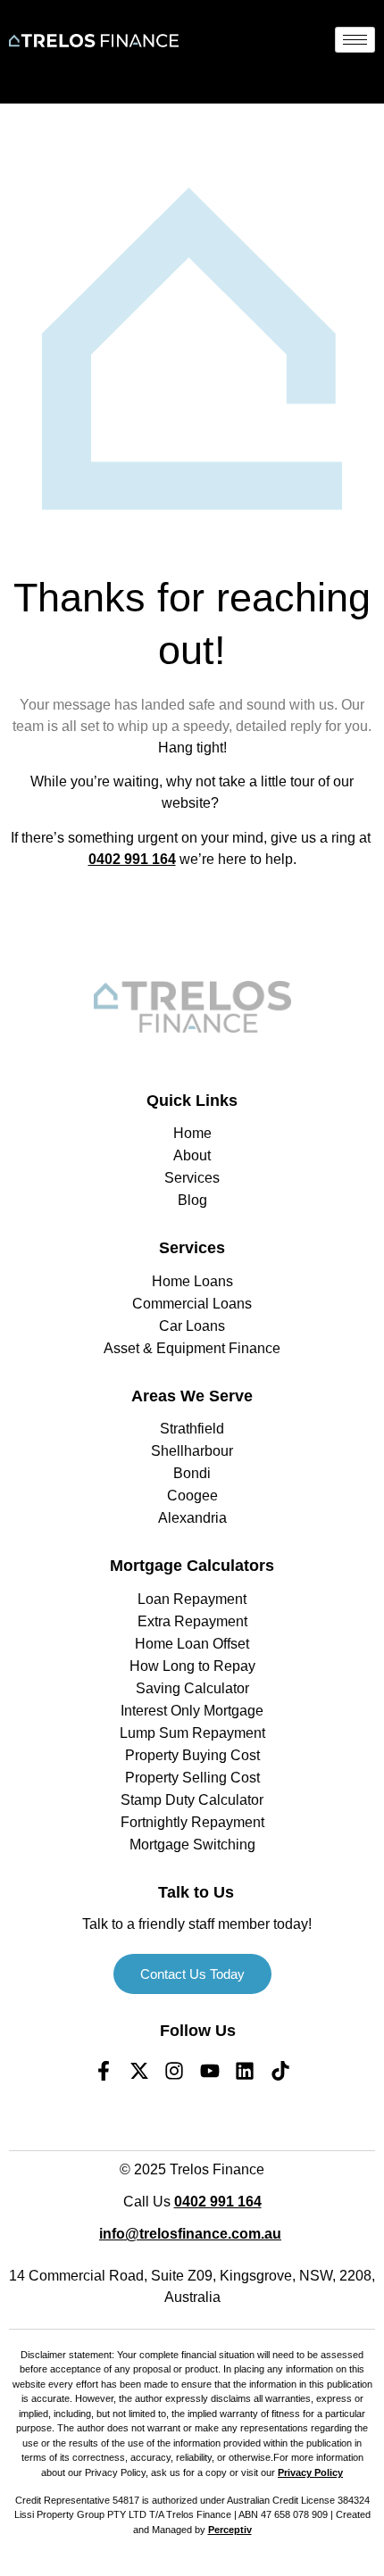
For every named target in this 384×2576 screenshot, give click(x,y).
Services (192, 1248)
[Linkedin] (246, 2071)
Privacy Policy (310, 2472)
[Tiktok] (280, 2071)
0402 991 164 (132, 859)
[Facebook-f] (104, 2071)
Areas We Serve (192, 1396)
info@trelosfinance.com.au (190, 2234)
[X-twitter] (139, 2071)
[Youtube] (210, 2071)
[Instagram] (174, 2071)
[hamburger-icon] (355, 40)
